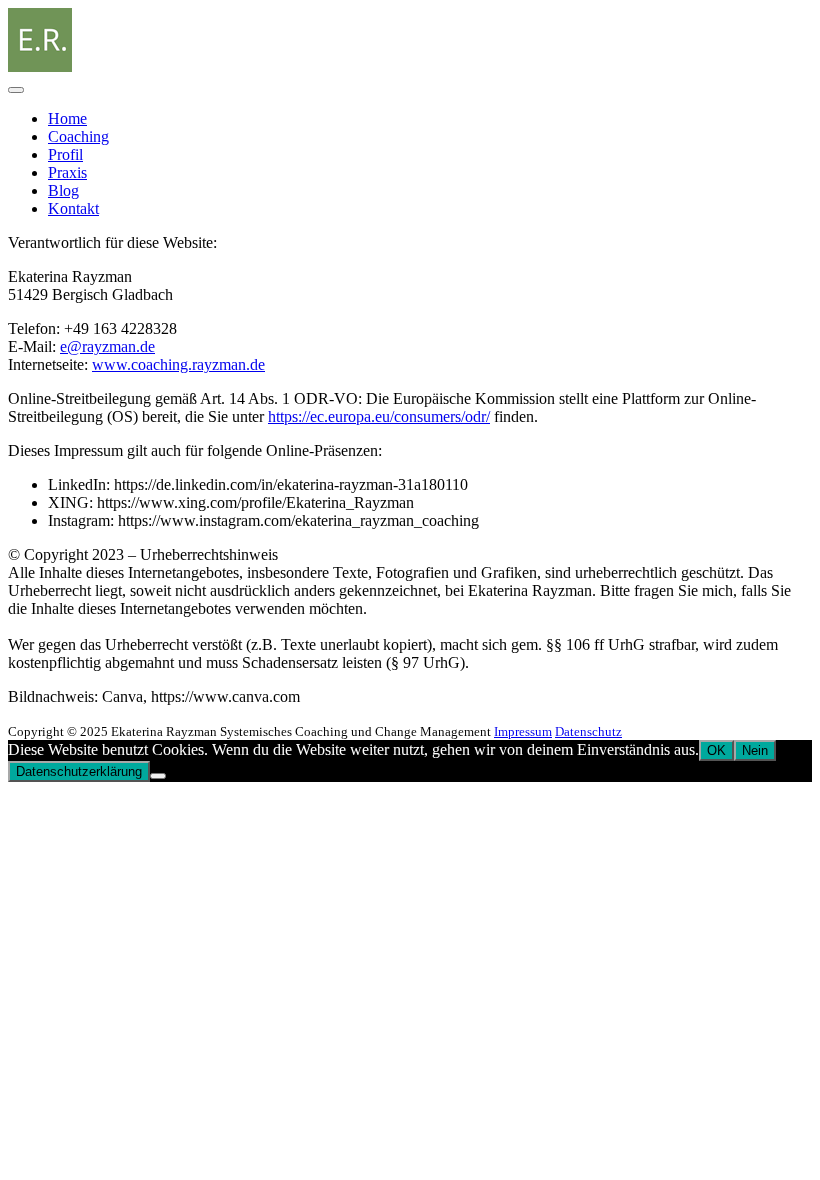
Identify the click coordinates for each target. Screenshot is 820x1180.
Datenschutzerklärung (79, 771)
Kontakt (73, 208)
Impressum (523, 731)
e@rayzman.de (107, 346)
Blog (63, 190)
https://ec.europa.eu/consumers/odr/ (379, 416)
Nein (755, 750)
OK (716, 750)
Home (67, 118)
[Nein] (158, 776)
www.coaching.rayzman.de (178, 364)
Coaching (78, 136)
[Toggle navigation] (16, 90)
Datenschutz (588, 731)
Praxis (67, 172)
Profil (65, 154)
